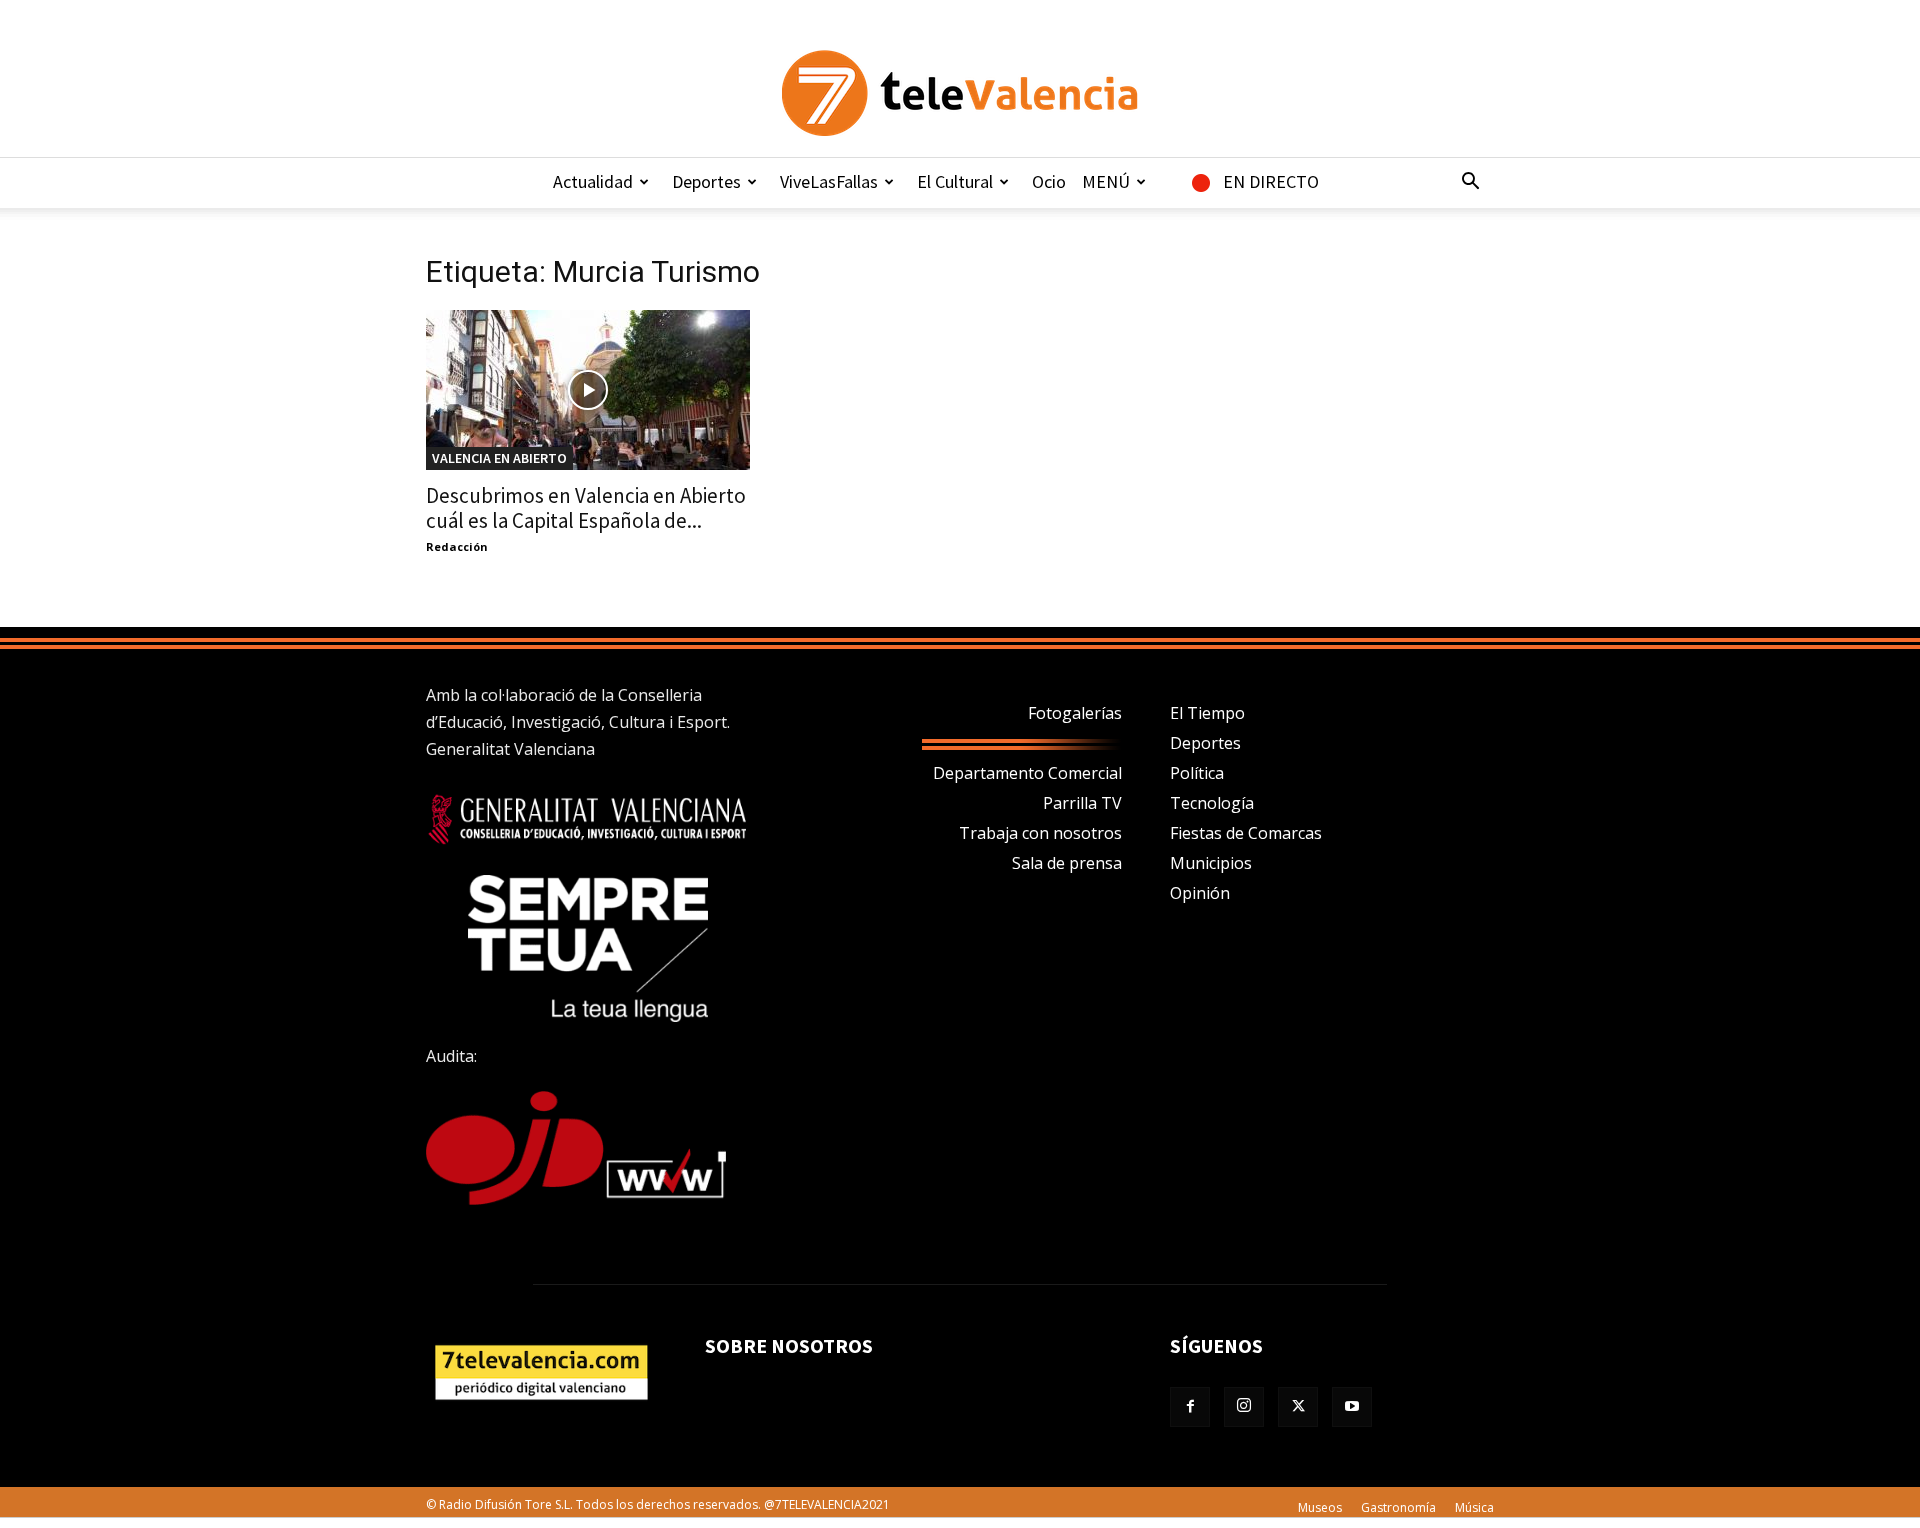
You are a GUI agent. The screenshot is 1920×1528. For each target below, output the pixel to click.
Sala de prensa (1067, 863)
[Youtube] (1352, 1407)
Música (1474, 1507)
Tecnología (1212, 803)
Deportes (706, 181)
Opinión (1200, 893)
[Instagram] (1244, 1407)
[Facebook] (1190, 1407)
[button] (1470, 183)
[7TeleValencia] (960, 93)
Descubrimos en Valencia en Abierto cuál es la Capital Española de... (586, 508)
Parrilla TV (1082, 803)
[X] (1298, 1407)
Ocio (1049, 181)
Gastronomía (1398, 1507)
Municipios (1211, 863)
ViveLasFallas (829, 181)
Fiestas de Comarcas (1246, 833)
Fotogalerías (1075, 713)
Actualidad (593, 181)
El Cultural (955, 181)
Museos (1320, 1507)
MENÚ (1106, 181)
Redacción (457, 546)
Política (1197, 773)
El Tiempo (1207, 713)
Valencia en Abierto (499, 458)
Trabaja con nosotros (1040, 833)
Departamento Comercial (1027, 773)
